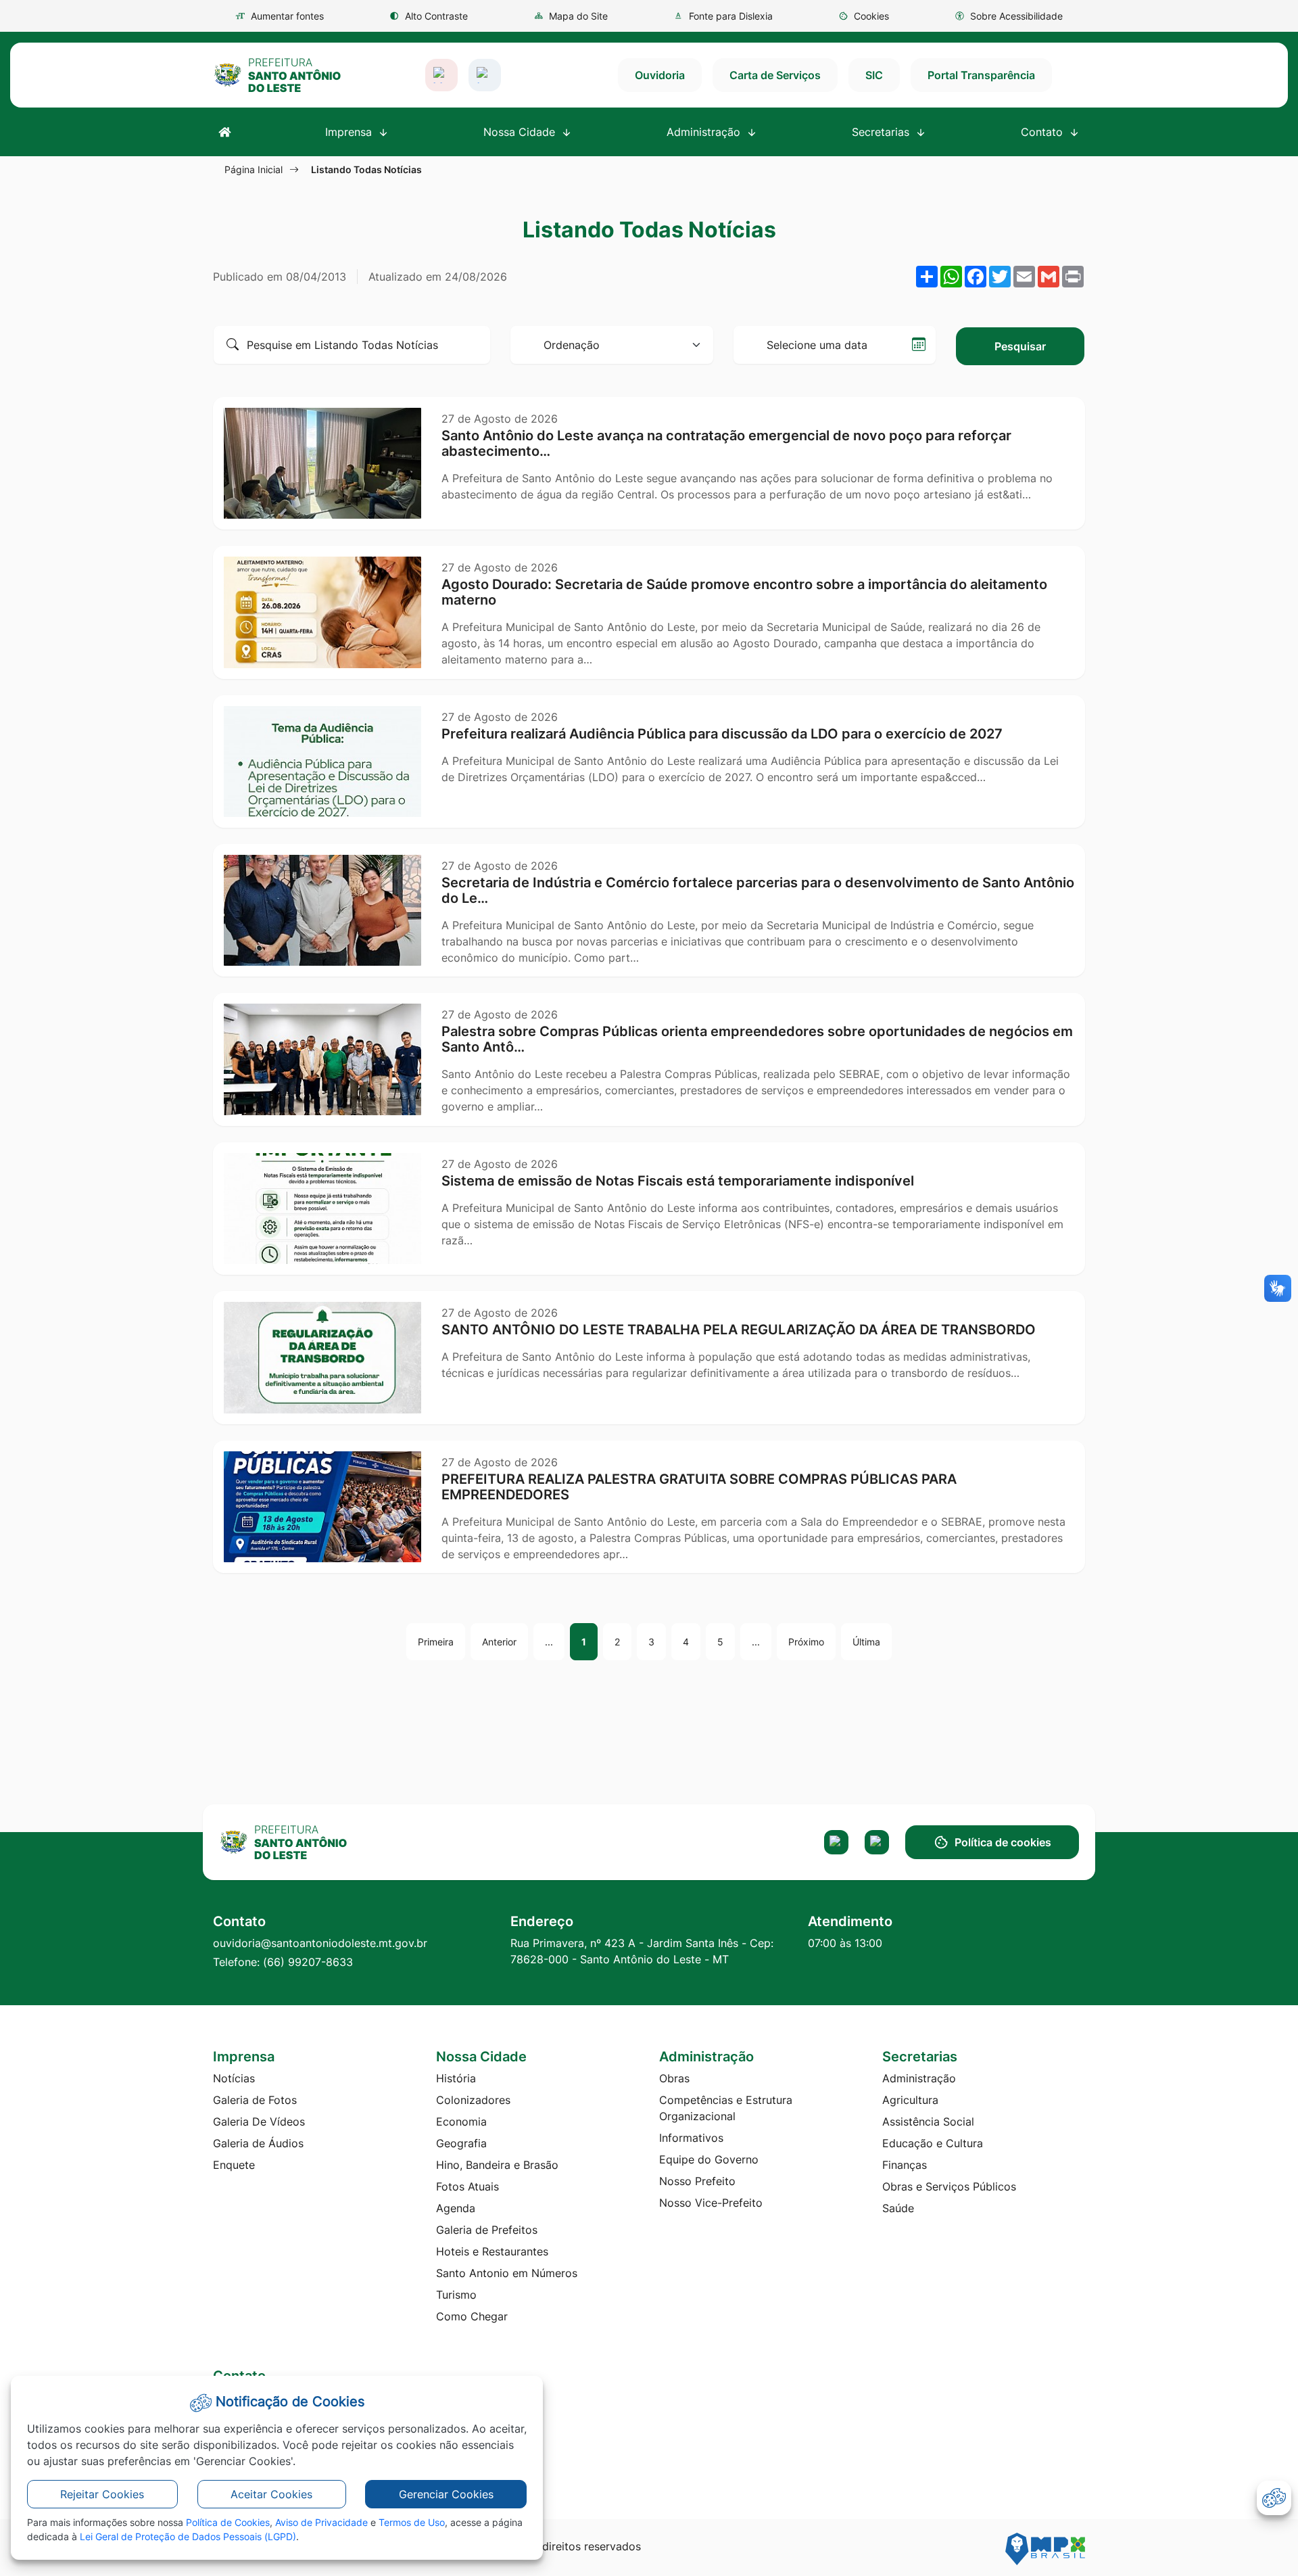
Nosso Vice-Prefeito (711, 2203)
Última (866, 1642)
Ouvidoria (660, 75)
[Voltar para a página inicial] (319, 1842)
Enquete (234, 2165)
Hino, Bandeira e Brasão (497, 2165)
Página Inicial (254, 169)
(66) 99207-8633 (308, 1962)
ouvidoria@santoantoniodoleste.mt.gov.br (320, 1943)
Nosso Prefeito (697, 2181)
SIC (874, 75)
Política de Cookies (228, 2522)
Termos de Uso (412, 2522)
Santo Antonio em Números (507, 2273)
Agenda (456, 2208)
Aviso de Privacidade (321, 2522)
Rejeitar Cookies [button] (102, 2494)
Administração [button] (705, 132)
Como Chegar (472, 2316)
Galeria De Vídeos (259, 2122)
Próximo (806, 1642)
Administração (919, 2078)
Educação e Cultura (933, 2143)
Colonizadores (473, 2100)
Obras (674, 2078)
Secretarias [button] (882, 132)
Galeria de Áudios (258, 2143)
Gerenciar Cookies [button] (446, 2494)
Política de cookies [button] (1003, 1842)
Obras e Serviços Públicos (949, 2186)
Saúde (898, 2208)
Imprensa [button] (350, 132)
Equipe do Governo (709, 2159)
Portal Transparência (981, 75)
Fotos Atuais (467, 2186)
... (549, 1642)
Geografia (461, 2143)
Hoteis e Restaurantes (492, 2251)
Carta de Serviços (775, 75)
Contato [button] (1043, 132)
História (456, 2078)
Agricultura (910, 2100)
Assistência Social (928, 2122)
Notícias (234, 2078)
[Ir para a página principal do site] (277, 75)
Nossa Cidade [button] (521, 132)
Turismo (456, 2295)
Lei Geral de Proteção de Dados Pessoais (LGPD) (188, 2536)
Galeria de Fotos (255, 2100)
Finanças (905, 2165)
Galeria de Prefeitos (487, 2230)
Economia (461, 2122)
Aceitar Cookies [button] (271, 2494)
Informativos (691, 2138)
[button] (863, 16)
